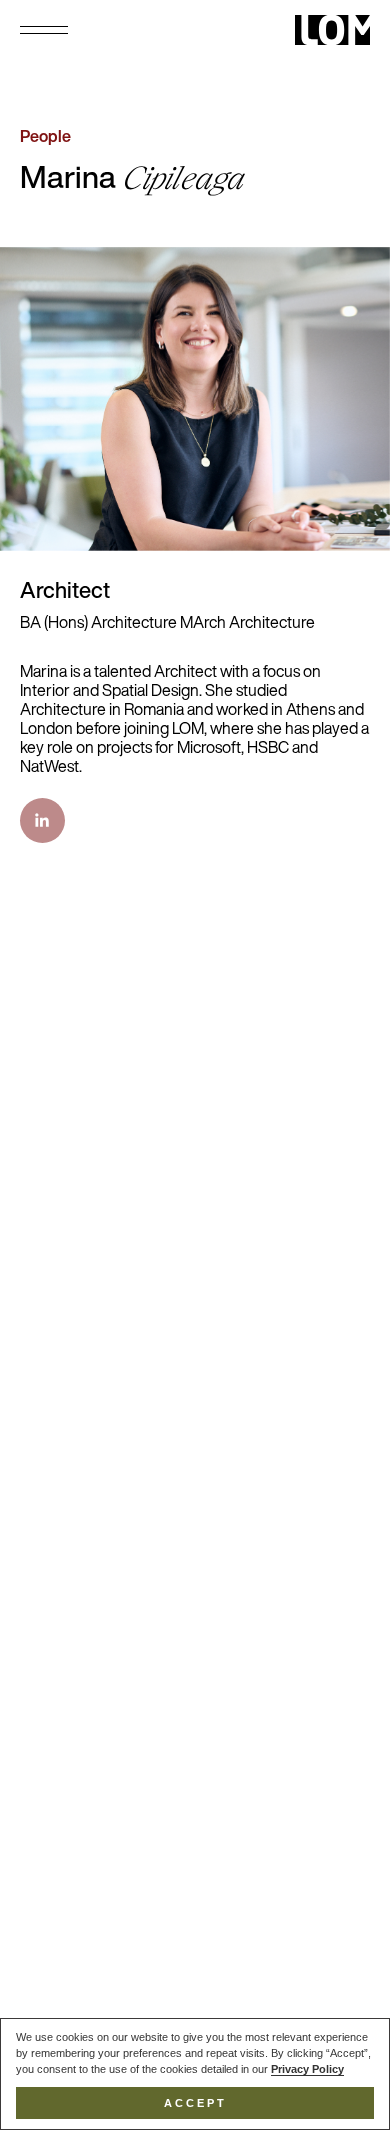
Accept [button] (195, 2103)
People (45, 138)
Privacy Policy (307, 2069)
